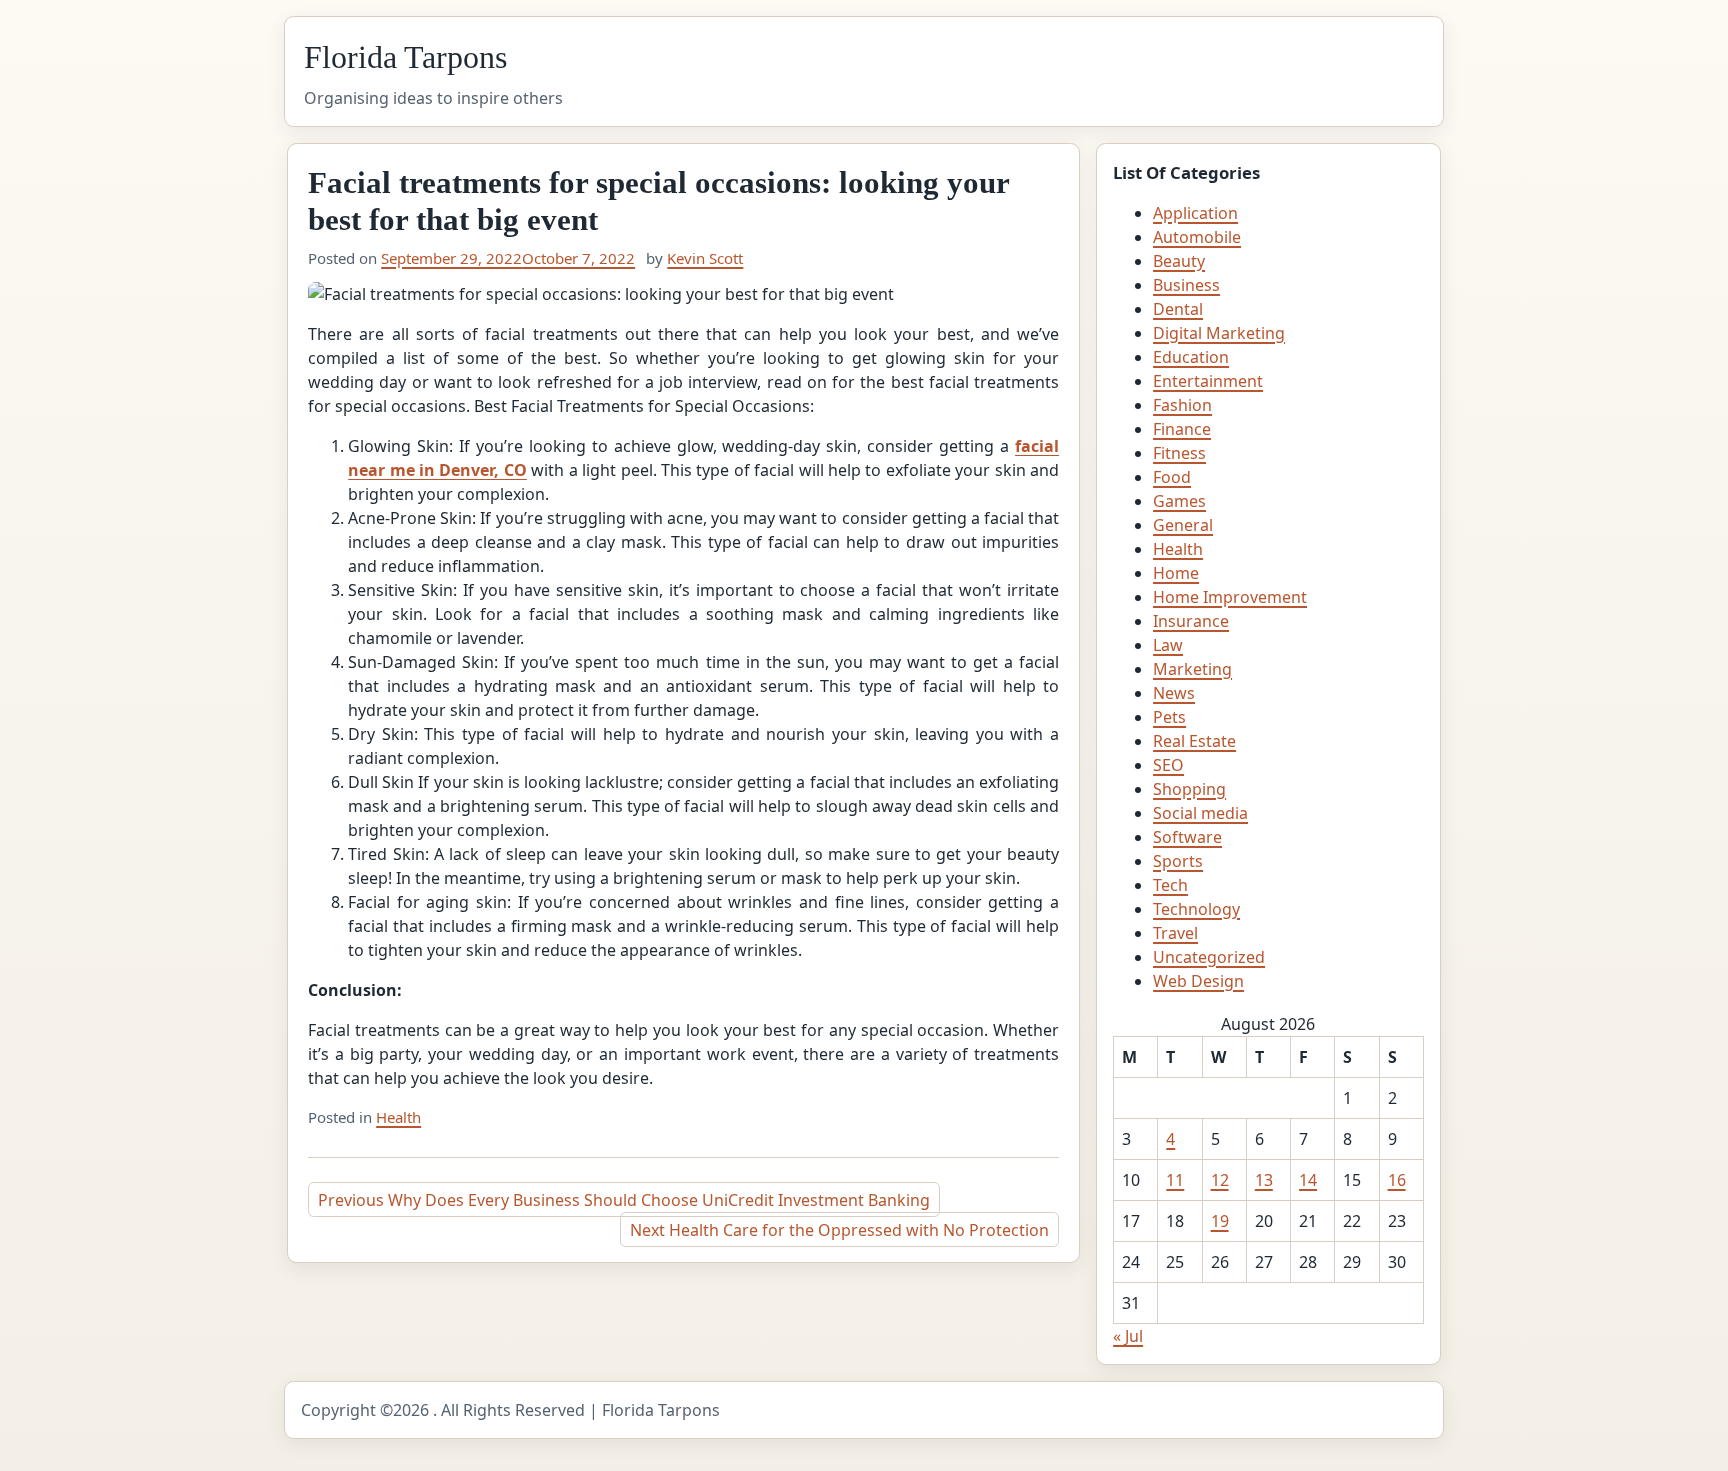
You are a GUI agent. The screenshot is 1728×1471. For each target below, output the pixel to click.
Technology (1196, 909)
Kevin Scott (705, 258)
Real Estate (1194, 741)
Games (1179, 501)
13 (1264, 1180)
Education (1191, 357)
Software (1187, 837)
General (1183, 525)
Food (1172, 477)
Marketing (1192, 669)
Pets (1169, 717)
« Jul (1128, 1336)
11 (1175, 1180)
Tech (1170, 885)
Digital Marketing (1219, 333)
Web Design (1198, 981)
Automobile (1197, 237)
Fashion (1182, 405)
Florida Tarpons (405, 57)
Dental (1178, 309)
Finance (1182, 429)
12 (1220, 1180)
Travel (1175, 933)
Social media (1200, 813)
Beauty (1179, 261)
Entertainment (1208, 381)
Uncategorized (1209, 957)
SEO (1168, 765)
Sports (1178, 861)
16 (1397, 1180)
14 (1308, 1180)
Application (1195, 213)
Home (1176, 573)
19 (1220, 1221)
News (1174, 693)
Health (398, 1117)
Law (1168, 645)
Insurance (1191, 621)
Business (1186, 285)
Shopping (1189, 789)
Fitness (1179, 453)
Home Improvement (1230, 597)
